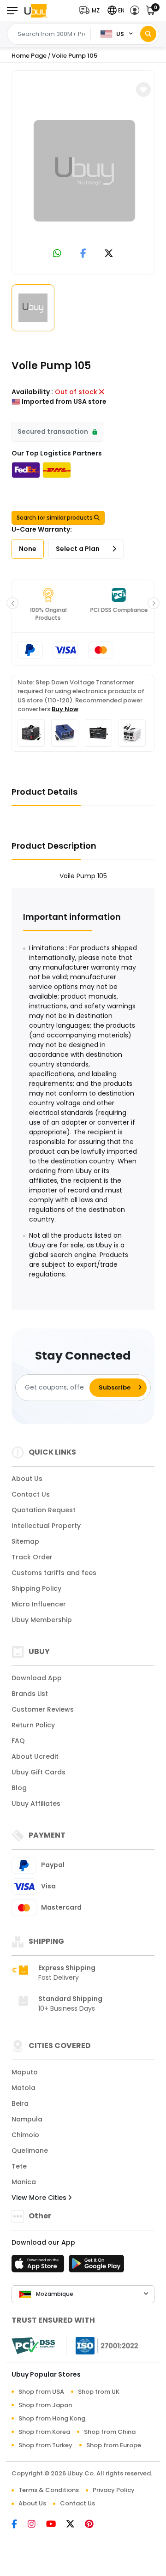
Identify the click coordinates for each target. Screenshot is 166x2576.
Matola (24, 2088)
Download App (37, 1678)
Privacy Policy (114, 2490)
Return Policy (33, 1725)
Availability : (32, 392)
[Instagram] (37, 2525)
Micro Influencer (39, 1604)
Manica (24, 2182)
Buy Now (65, 709)
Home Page (29, 56)
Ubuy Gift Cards (39, 1772)
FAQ (18, 1741)
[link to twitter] (109, 254)
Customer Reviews (43, 1709)
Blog (19, 1788)
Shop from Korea (44, 2432)
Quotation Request (44, 1510)
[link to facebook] (83, 254)
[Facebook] (20, 2525)
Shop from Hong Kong (52, 2418)
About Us (27, 1479)
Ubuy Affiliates (36, 1803)
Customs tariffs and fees (54, 1573)
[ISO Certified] (102, 2345)
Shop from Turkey (45, 2445)
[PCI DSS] (33, 2346)
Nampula (27, 2119)
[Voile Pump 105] (84, 171)
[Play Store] (96, 2266)
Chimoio (25, 2135)
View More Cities (40, 2198)
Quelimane (30, 2151)
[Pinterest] (94, 2525)
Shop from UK (99, 2392)
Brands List (30, 1694)
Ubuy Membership (42, 1620)
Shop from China (110, 2432)
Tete (19, 2166)
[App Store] (39, 2266)
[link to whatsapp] (57, 254)
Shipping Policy (36, 1588)
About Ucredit (35, 1756)
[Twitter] (76, 2525)
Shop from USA (41, 2392)
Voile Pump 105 (74, 56)
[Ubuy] (36, 10)
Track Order (32, 1557)
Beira (20, 2103)
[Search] (148, 34)
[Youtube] (56, 2525)
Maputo (25, 2072)
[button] (92, 10)
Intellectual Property (46, 1526)
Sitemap (25, 1541)
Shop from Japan (45, 2405)
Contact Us (31, 1494)
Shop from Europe (114, 2445)
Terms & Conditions (49, 2490)
